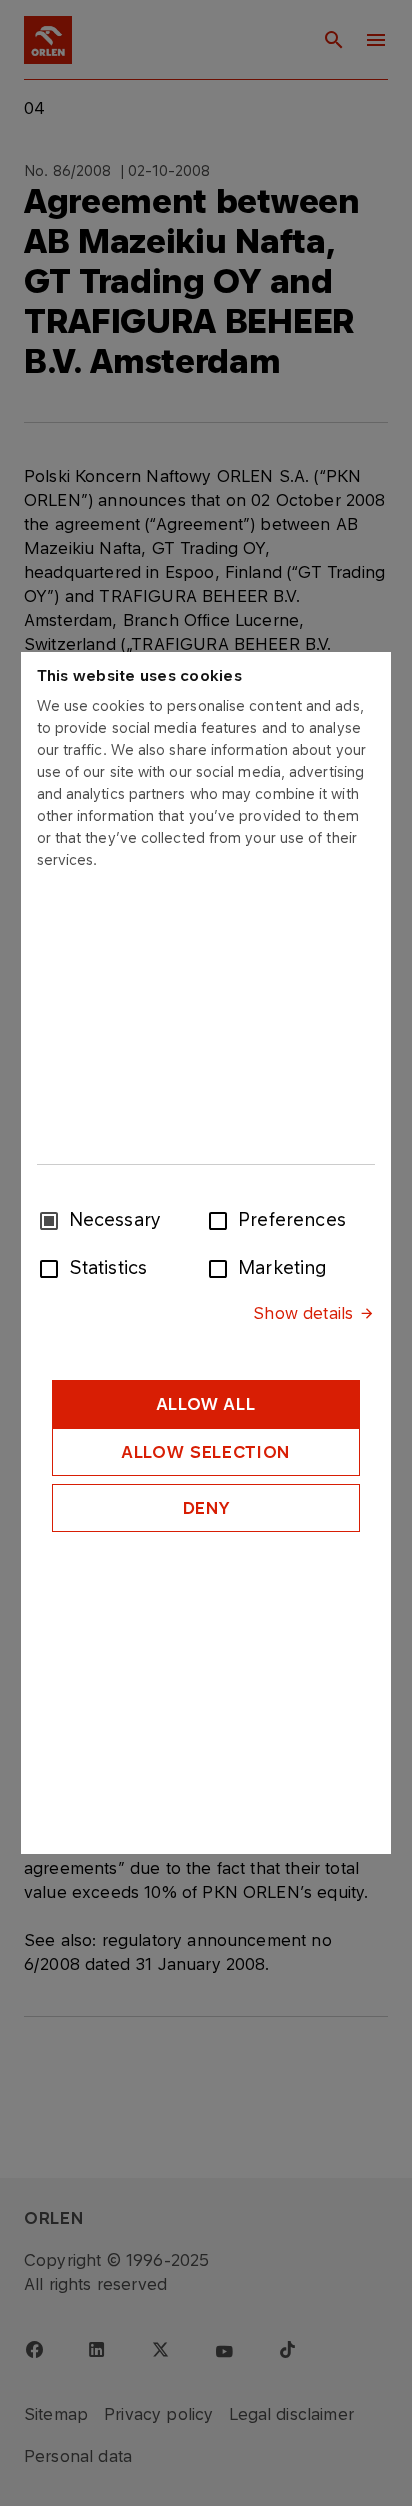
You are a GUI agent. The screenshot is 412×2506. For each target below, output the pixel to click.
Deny (206, 1508)
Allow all (206, 1404)
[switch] (222, 1219)
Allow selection (206, 1452)
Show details (303, 1313)
